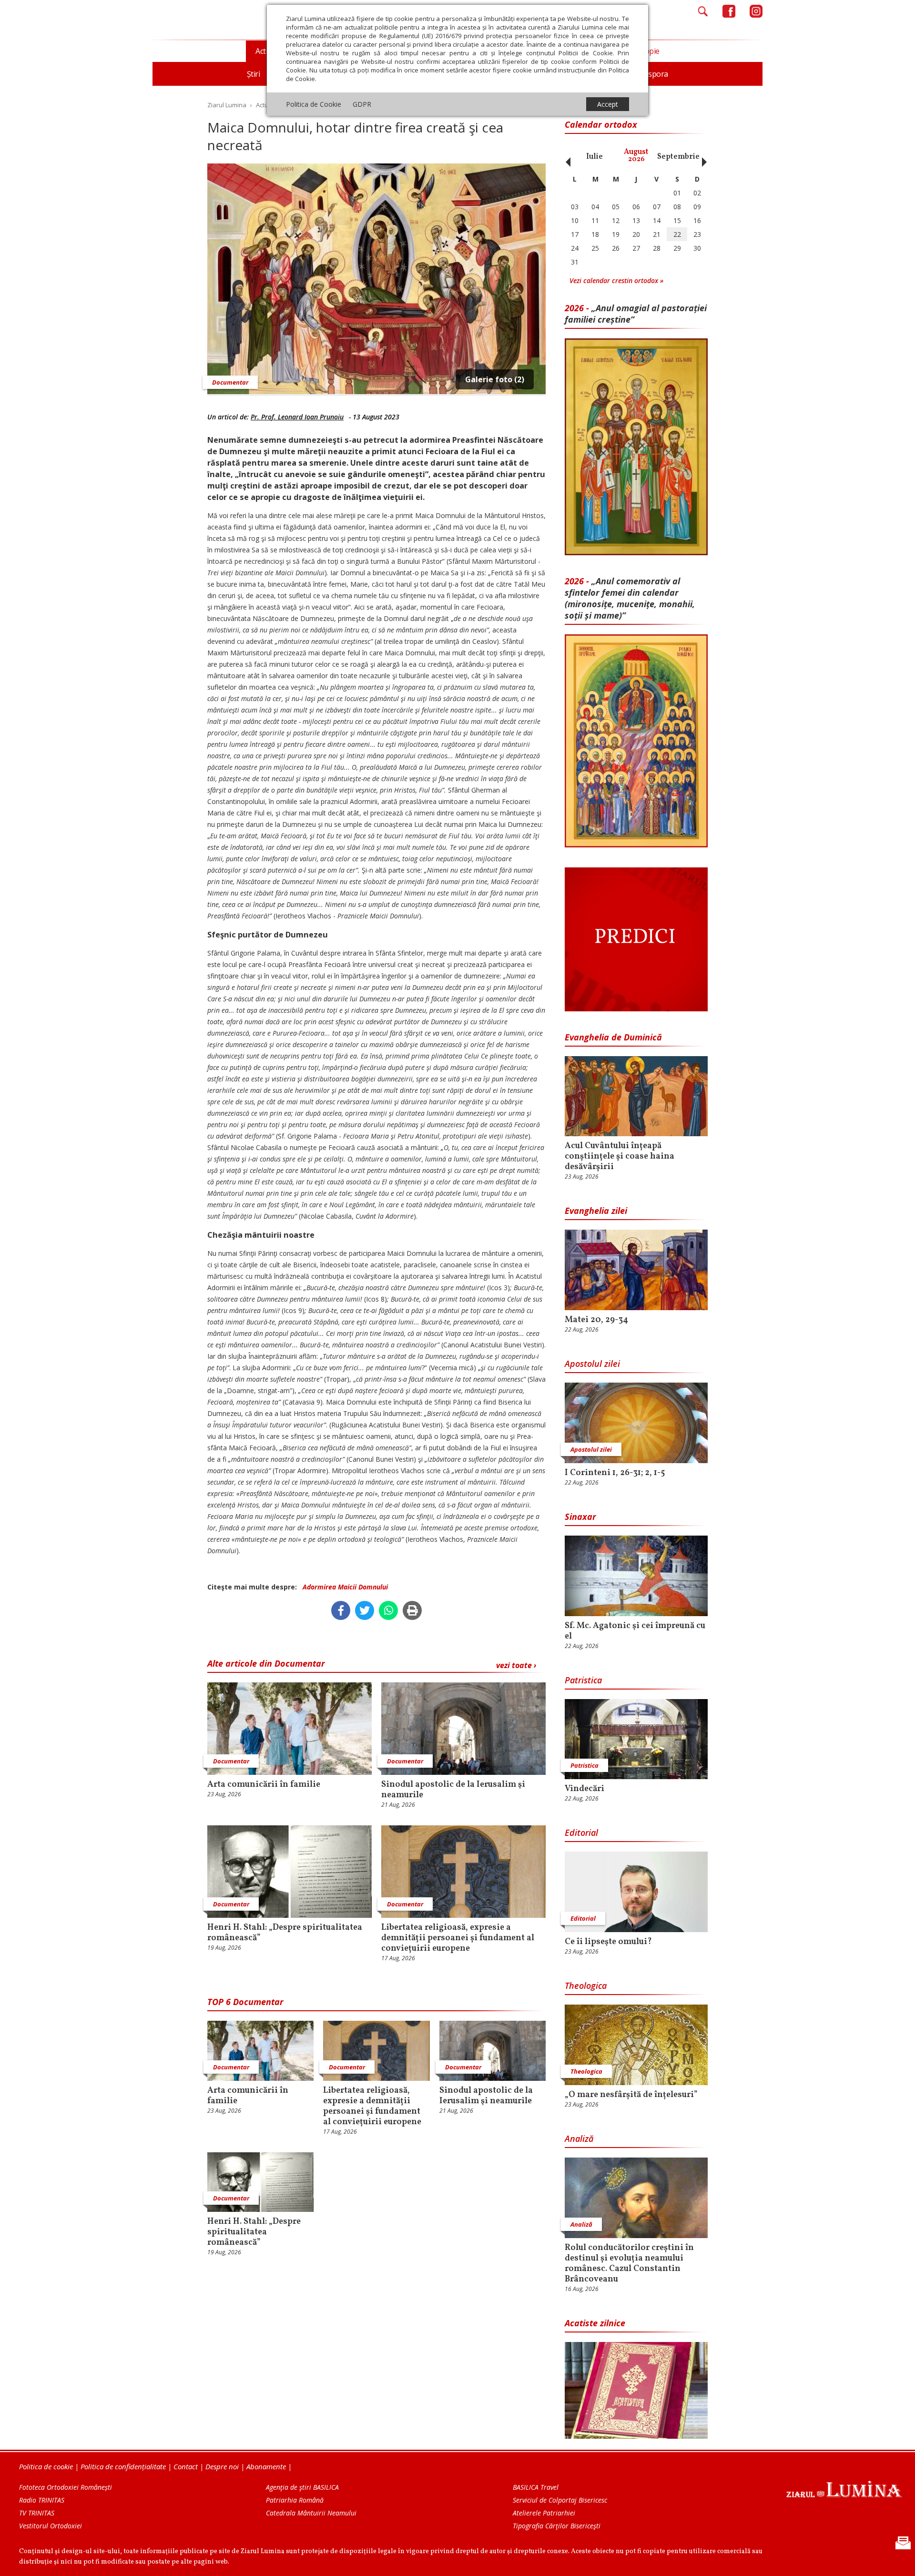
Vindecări (585, 1789)
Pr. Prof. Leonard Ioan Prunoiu (297, 417)
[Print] (412, 1610)
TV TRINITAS (37, 2513)
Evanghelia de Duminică (613, 1037)
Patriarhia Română (295, 2500)
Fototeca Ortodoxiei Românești (66, 2487)
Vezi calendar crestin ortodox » (616, 280)
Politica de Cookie (314, 104)
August (636, 156)
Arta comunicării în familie (264, 1785)
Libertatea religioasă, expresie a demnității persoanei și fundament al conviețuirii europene (458, 1938)
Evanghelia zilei (596, 1211)
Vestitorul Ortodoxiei (51, 2526)
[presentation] (566, 157)
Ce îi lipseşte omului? (608, 1942)
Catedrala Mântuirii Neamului (311, 2513)
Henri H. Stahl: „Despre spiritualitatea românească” (285, 1933)
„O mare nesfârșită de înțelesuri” (631, 2095)
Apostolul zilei (592, 1364)
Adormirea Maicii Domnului (345, 1587)
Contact (186, 2466)
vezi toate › (516, 1665)
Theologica (586, 1985)
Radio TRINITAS (42, 2500)
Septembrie (678, 157)
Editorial (581, 1833)
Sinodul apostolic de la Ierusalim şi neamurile (453, 1790)
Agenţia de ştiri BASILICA (302, 2487)
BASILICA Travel (536, 2487)
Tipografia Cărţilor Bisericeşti (557, 2526)
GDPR (362, 104)
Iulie (595, 157)
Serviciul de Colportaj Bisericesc (560, 2500)
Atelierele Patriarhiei (544, 2513)
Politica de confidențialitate (123, 2466)
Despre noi (222, 2466)
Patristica (583, 1680)
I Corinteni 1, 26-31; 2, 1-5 (615, 1473)
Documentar (230, 382)
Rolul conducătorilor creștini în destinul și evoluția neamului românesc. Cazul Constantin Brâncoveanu (629, 2264)
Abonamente (266, 2466)
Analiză (579, 2138)
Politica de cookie (46, 2466)
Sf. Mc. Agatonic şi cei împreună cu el (635, 1631)
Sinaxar (580, 1517)
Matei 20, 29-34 (596, 1320)
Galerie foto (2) (495, 379)
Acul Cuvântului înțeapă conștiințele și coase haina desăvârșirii (620, 1157)
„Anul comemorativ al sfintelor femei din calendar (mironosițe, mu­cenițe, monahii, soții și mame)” (630, 598)
